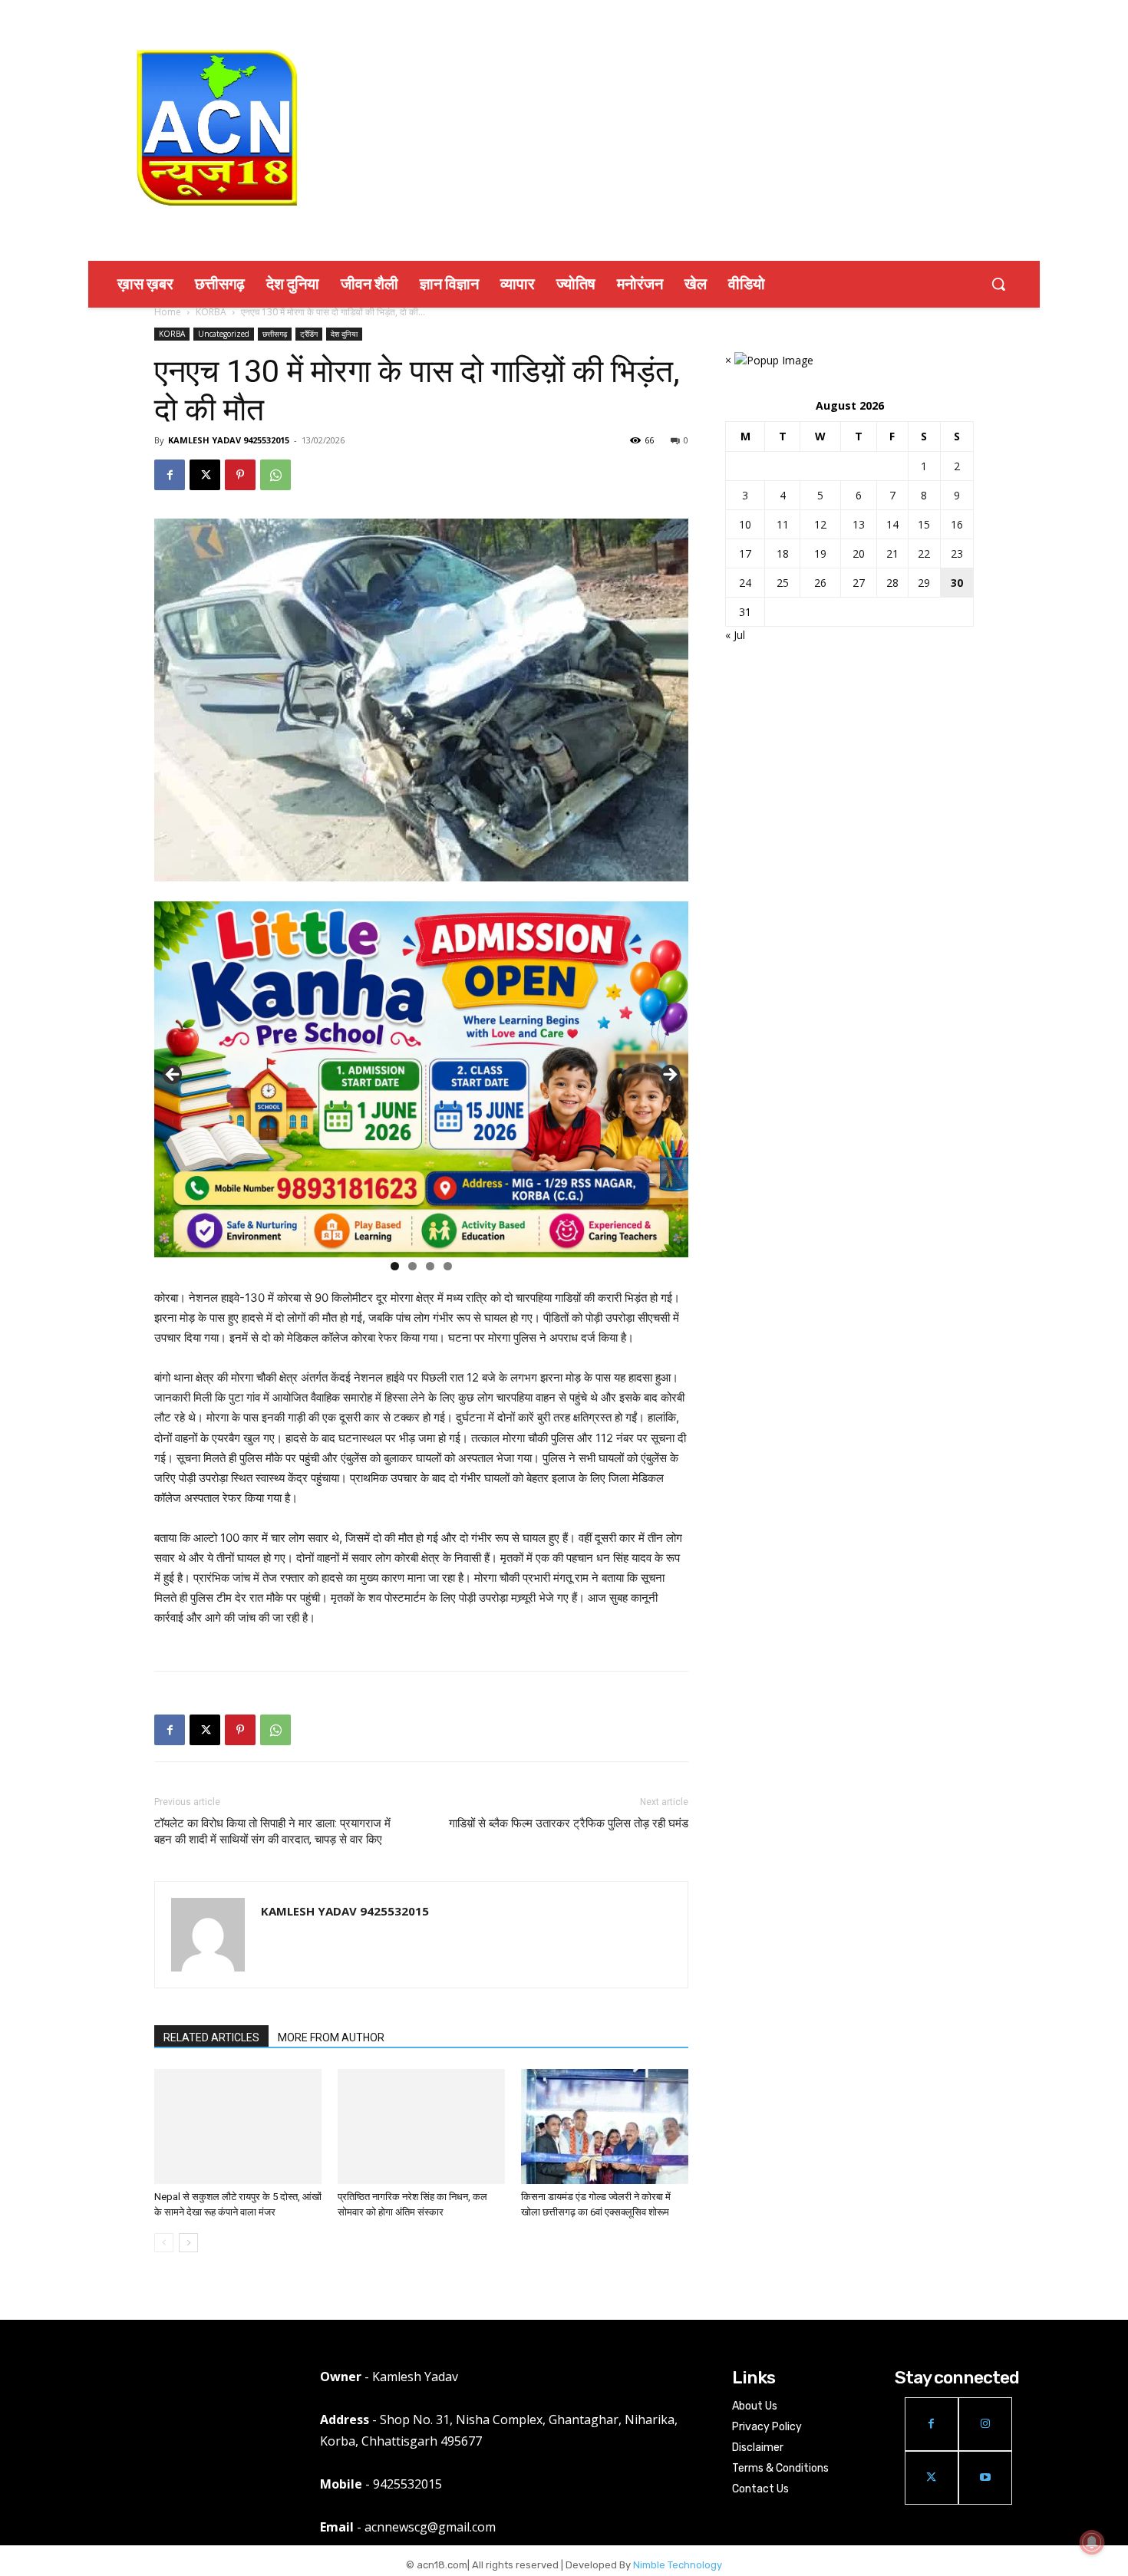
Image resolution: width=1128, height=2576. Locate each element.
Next (669, 1076)
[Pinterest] (240, 475)
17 (745, 553)
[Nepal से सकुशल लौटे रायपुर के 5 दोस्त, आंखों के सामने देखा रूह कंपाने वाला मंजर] (238, 2126)
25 (783, 583)
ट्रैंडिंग (309, 334)
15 (924, 524)
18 (783, 553)
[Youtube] (985, 2478)
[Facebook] (170, 475)
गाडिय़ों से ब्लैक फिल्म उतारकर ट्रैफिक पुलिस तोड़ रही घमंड (569, 1823)
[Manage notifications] (1092, 2542)
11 (783, 524)
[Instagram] (985, 2424)
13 (859, 524)
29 (924, 583)
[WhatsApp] (275, 475)
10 (745, 524)
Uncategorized (224, 334)
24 (745, 583)
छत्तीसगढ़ (275, 334)
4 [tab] (448, 1266)
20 (859, 553)
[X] (205, 475)
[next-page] (188, 2243)
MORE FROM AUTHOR (331, 2037)
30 (957, 583)
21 (892, 553)
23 (957, 553)
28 (892, 583)
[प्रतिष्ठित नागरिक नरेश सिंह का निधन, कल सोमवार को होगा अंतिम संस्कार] (421, 2126)
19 (820, 553)
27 (859, 583)
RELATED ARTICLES (211, 2037)
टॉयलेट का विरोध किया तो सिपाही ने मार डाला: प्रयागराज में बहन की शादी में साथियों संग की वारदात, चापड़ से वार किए (272, 1832)
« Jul (735, 635)
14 (892, 524)
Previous (173, 1076)
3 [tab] (430, 1266)
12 (820, 524)
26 (820, 583)
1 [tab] (395, 1266)
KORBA (211, 312)
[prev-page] (164, 2243)
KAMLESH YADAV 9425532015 (229, 440)
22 (924, 553)
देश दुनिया (344, 334)
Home (168, 312)
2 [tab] (412, 1266)
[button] (998, 284)
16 (957, 524)
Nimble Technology (678, 2565)
